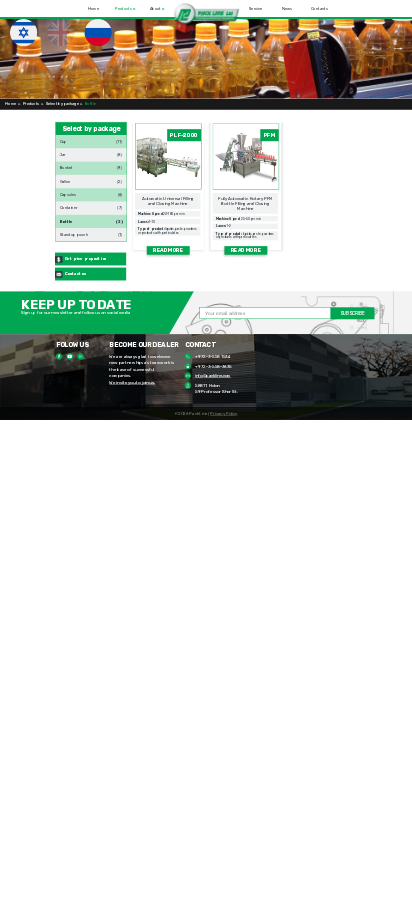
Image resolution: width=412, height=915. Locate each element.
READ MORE (168, 250)
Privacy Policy (223, 413)
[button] (206, 14)
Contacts (319, 8)
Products (125, 8)
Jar (63, 152)
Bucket (66, 166)
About (156, 8)
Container (68, 203)
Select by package (62, 104)
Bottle (66, 219)
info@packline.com (213, 375)
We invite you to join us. (131, 382)
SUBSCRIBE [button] (352, 313)
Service (255, 8)
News (287, 8)
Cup (63, 139)
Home (93, 8)
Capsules (68, 192)
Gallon (65, 179)
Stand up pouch (74, 232)
